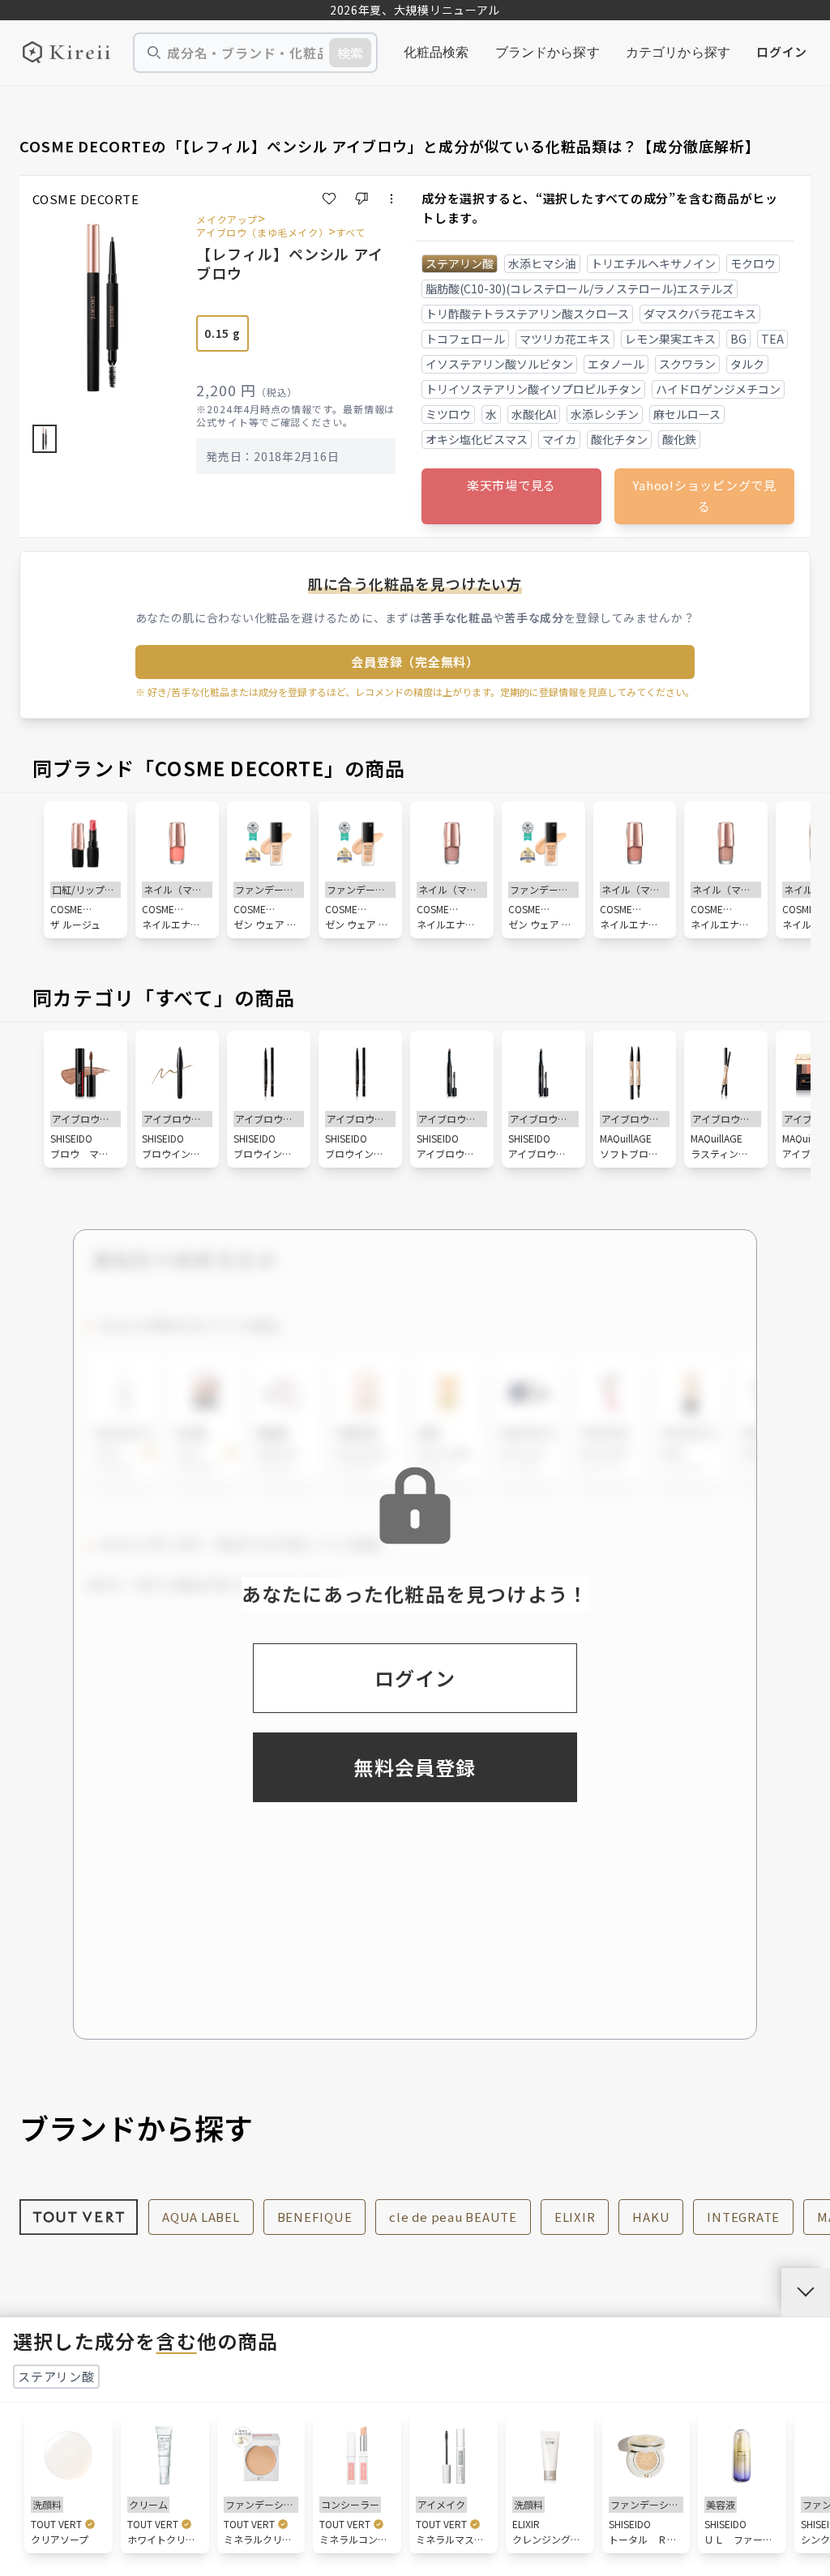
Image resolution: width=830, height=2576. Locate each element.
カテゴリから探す (678, 52)
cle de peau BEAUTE (453, 2217)
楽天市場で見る (511, 485)
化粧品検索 (436, 52)
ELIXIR (575, 2217)
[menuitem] (436, 53)
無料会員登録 (415, 1767)
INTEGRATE (743, 2217)
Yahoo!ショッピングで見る (704, 496)
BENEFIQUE (315, 2217)
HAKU (651, 2217)
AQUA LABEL (201, 2217)
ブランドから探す (548, 52)
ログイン (782, 51)
